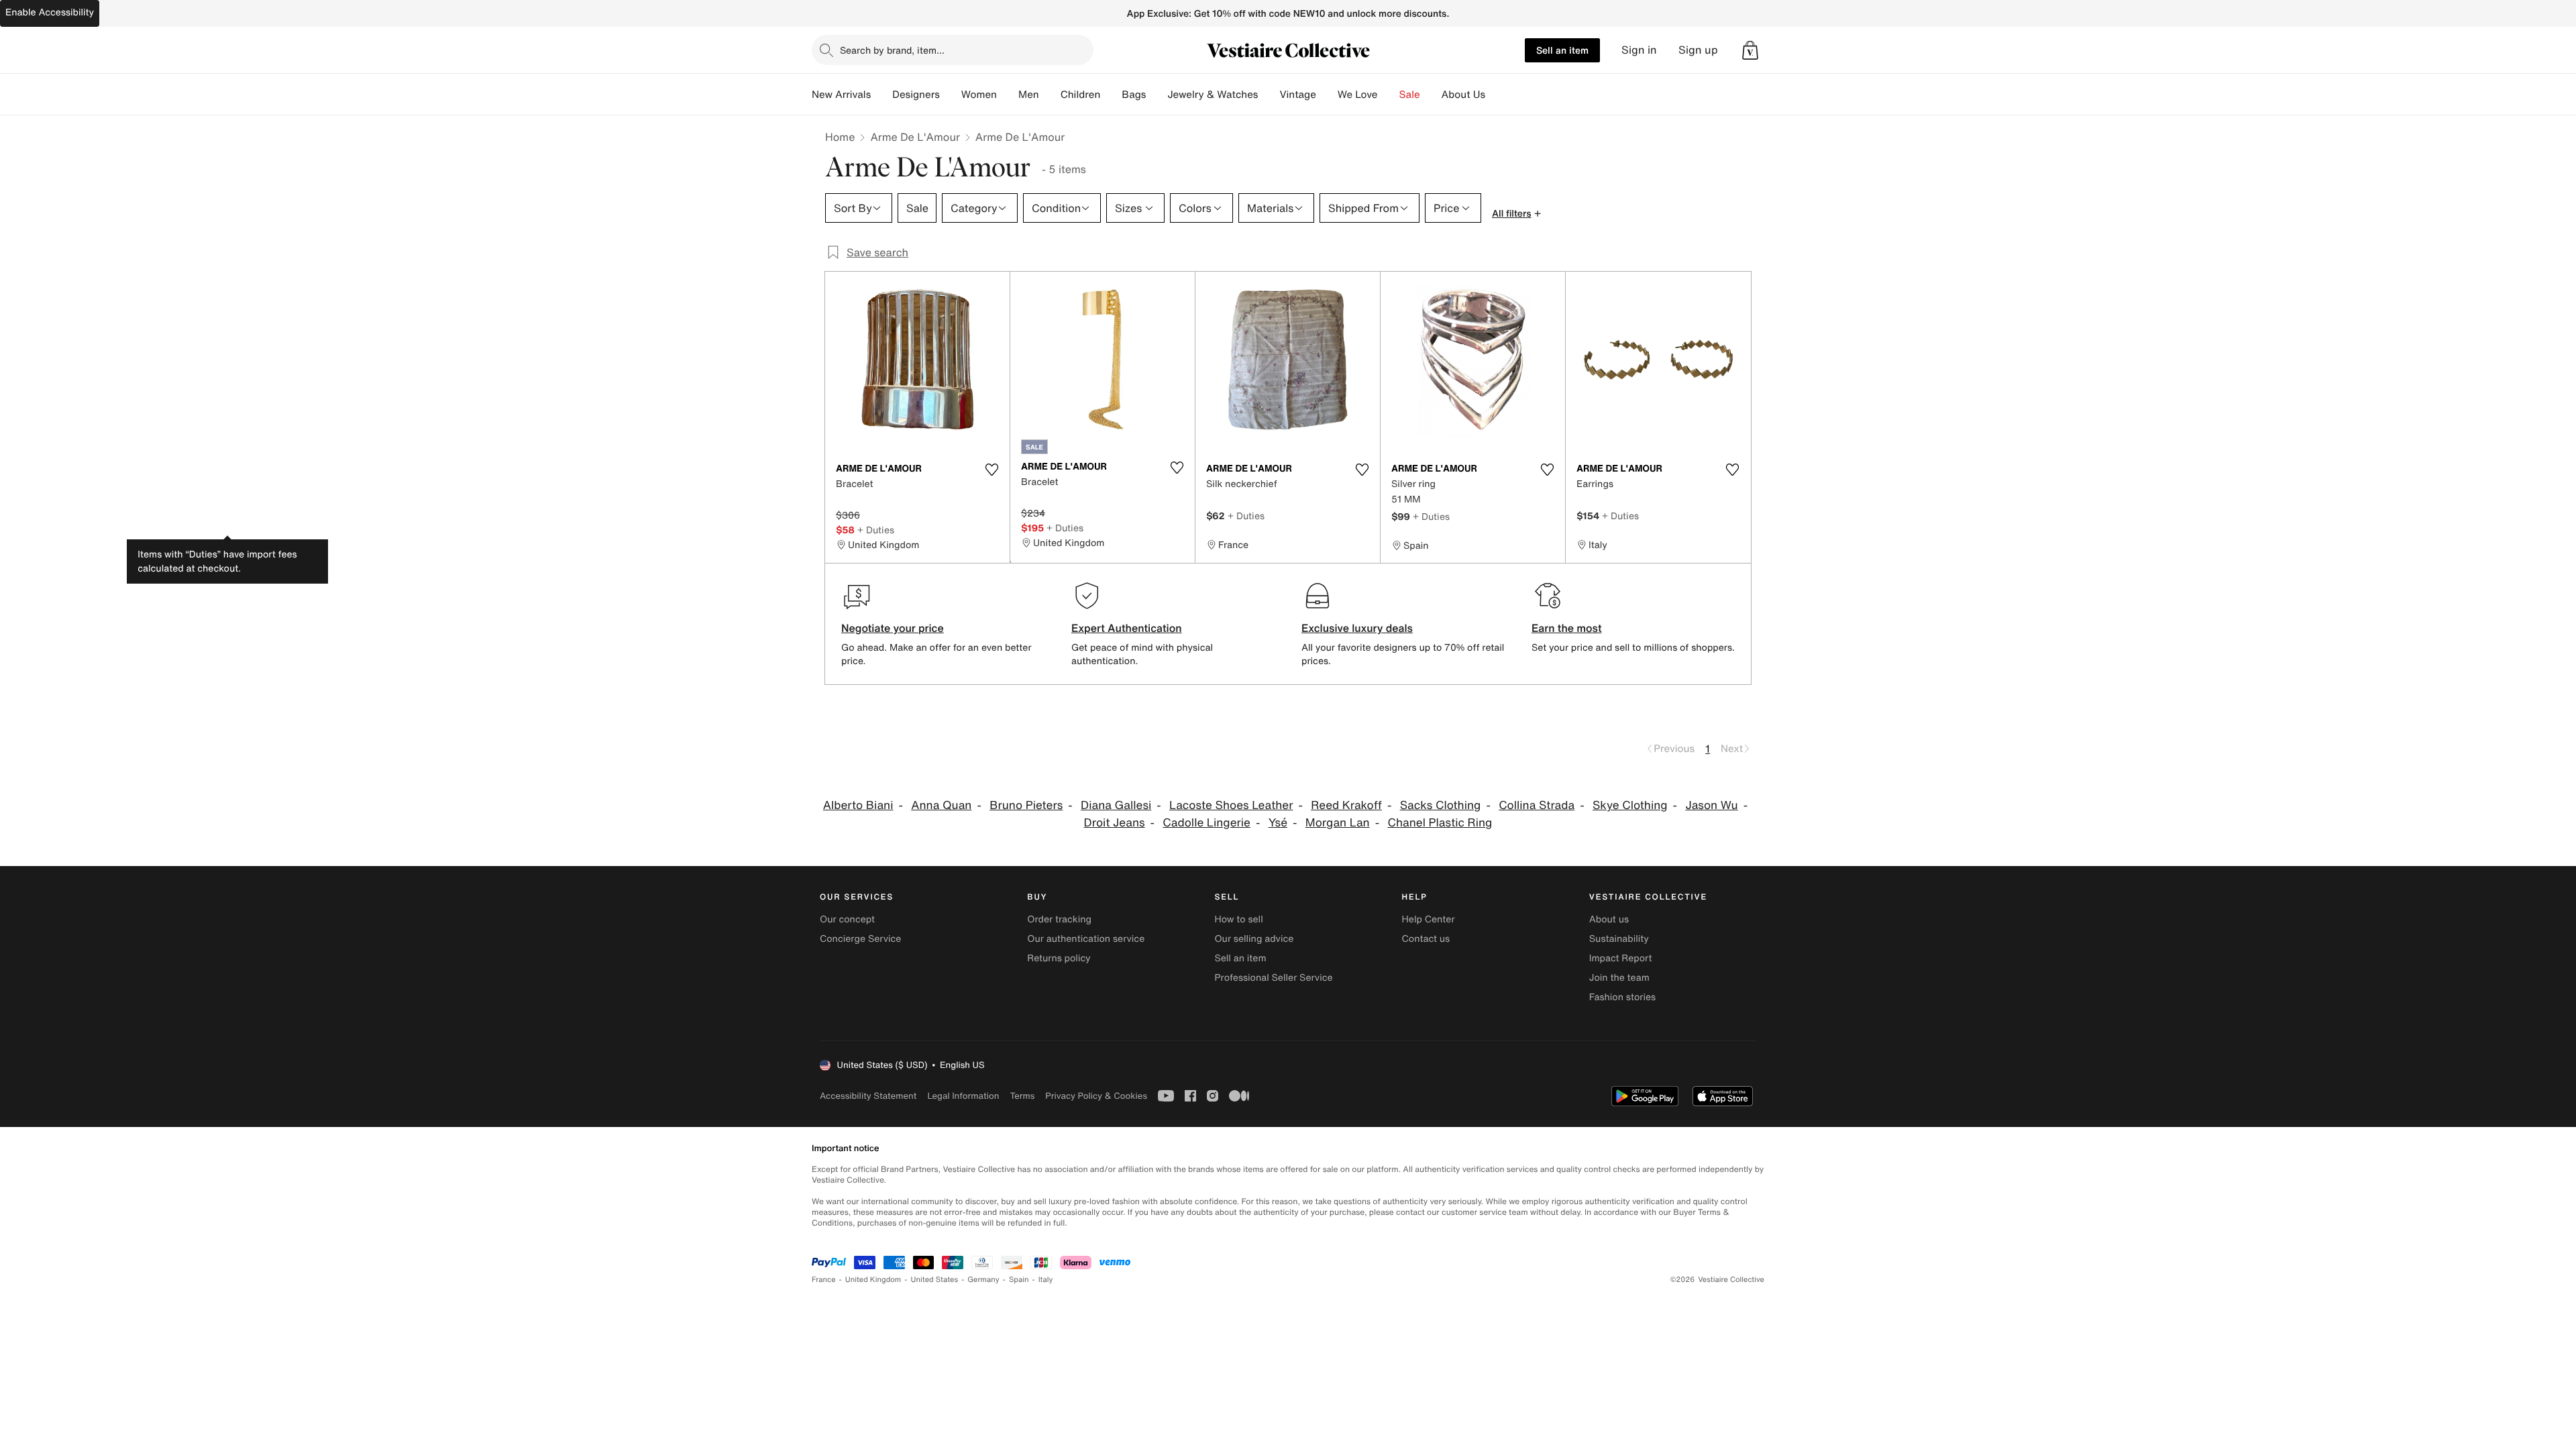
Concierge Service (860, 939)
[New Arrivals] (881, 95)
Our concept (847, 919)
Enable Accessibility (50, 12)
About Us (1463, 95)
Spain (1019, 1280)
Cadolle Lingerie (1206, 823)
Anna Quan (941, 805)
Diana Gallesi (1116, 805)
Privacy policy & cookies (1096, 1096)
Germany (983, 1280)
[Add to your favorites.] (991, 470)
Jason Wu (1711, 805)
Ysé (1278, 823)
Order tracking (1059, 919)
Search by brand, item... (892, 50)
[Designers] (951, 95)
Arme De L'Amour (915, 137)
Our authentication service (1086, 939)
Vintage (1297, 95)
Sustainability (1619, 939)
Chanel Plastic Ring (1440, 823)
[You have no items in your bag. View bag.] (1750, 50)
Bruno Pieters (1026, 805)
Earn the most (1567, 628)
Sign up (1698, 50)
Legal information (963, 1096)
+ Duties (876, 530)
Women (979, 95)
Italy (1046, 1280)
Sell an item (1562, 50)
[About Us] (1496, 95)
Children (1081, 95)
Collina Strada (1537, 805)
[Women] (1008, 95)
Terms (1022, 1096)
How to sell (1238, 919)
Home (840, 137)
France (824, 1280)
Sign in (1639, 50)
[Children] (1111, 95)
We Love (1358, 95)
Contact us (1426, 939)
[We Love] (1389, 95)
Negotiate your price (893, 628)
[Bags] (1157, 95)
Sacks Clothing (1441, 805)
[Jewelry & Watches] (1269, 95)
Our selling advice (1254, 939)
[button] (1750, 50)
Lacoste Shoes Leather (1231, 805)
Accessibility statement (868, 1096)
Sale (1410, 95)
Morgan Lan (1338, 823)
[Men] (1050, 95)
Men (1029, 95)
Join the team (1619, 978)
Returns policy (1059, 958)
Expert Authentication (1127, 628)
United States (935, 1280)
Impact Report (1621, 958)
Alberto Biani (858, 805)
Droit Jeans (1115, 823)
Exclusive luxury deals (1357, 628)
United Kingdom (873, 1280)
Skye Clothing (1630, 805)
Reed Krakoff (1346, 805)
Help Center (1429, 919)
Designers (916, 95)
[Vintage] (1327, 95)
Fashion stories (1622, 997)
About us (1609, 919)
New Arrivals (841, 95)
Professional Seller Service (1273, 978)
